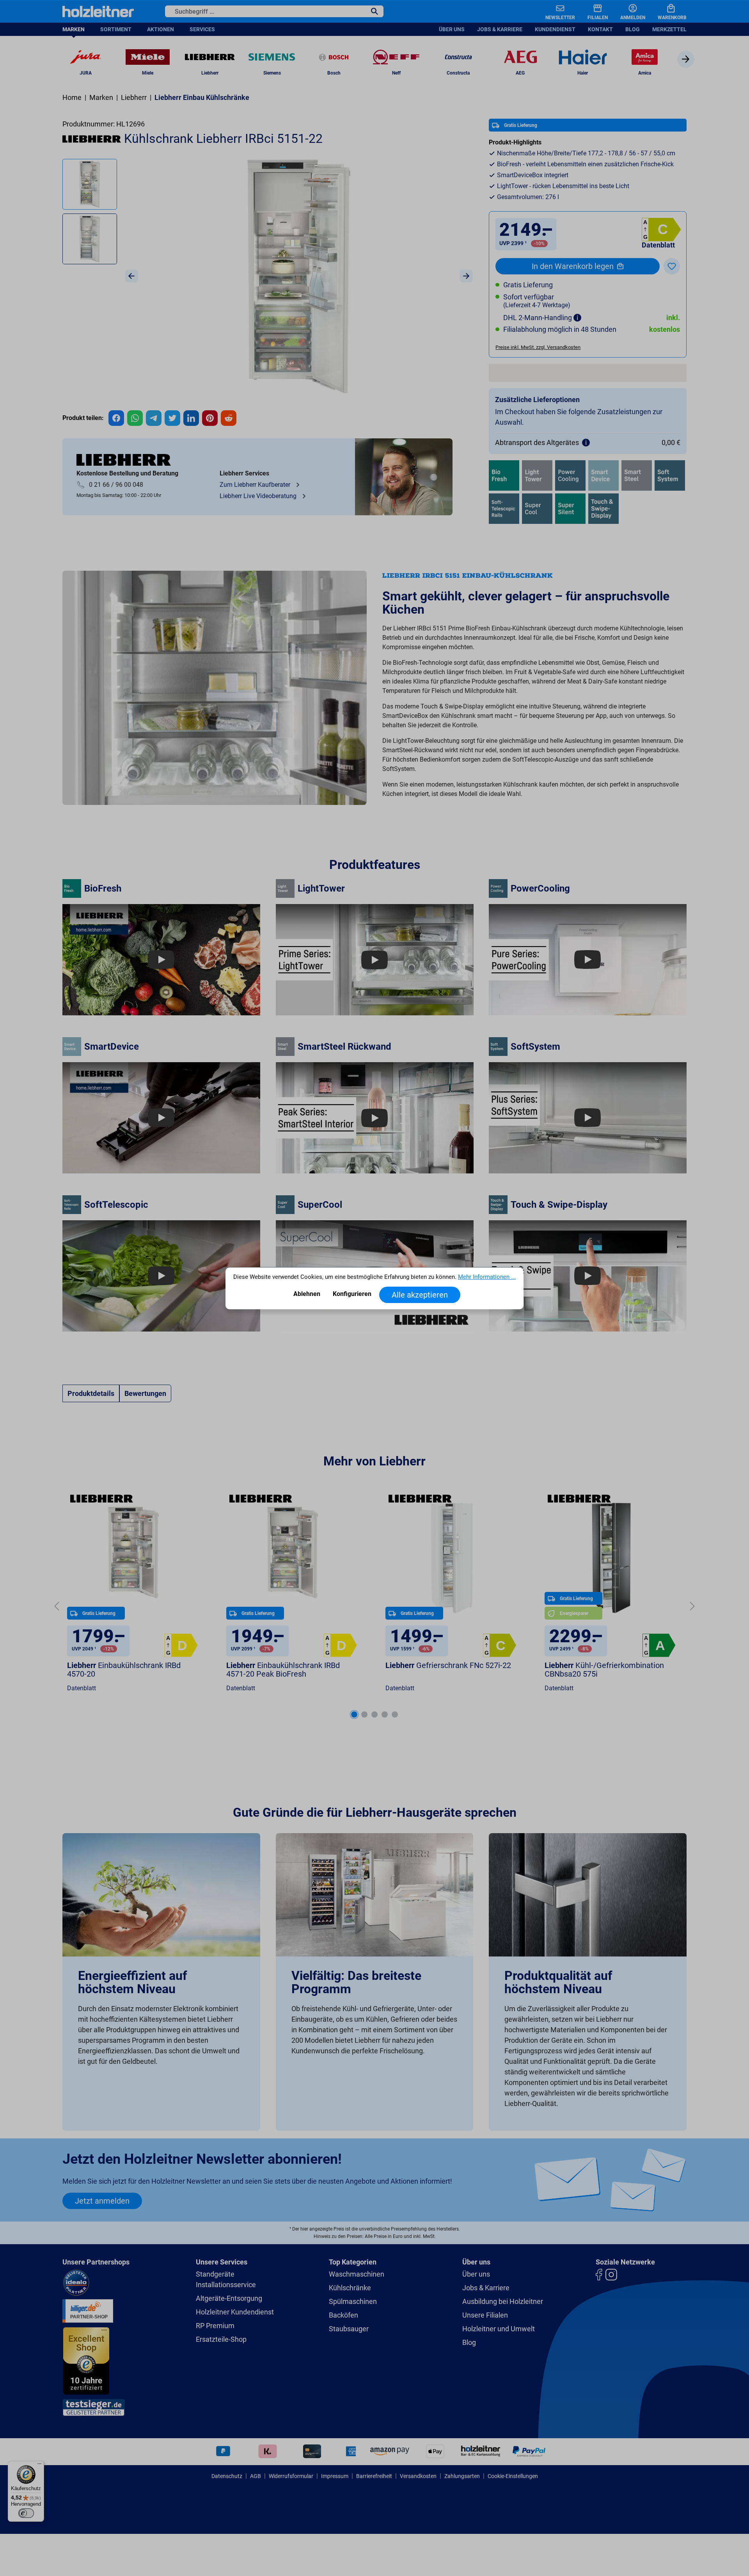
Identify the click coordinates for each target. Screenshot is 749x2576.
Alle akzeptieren (420, 1295)
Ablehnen (307, 1294)
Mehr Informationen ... (487, 1277)
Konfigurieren (352, 1294)
